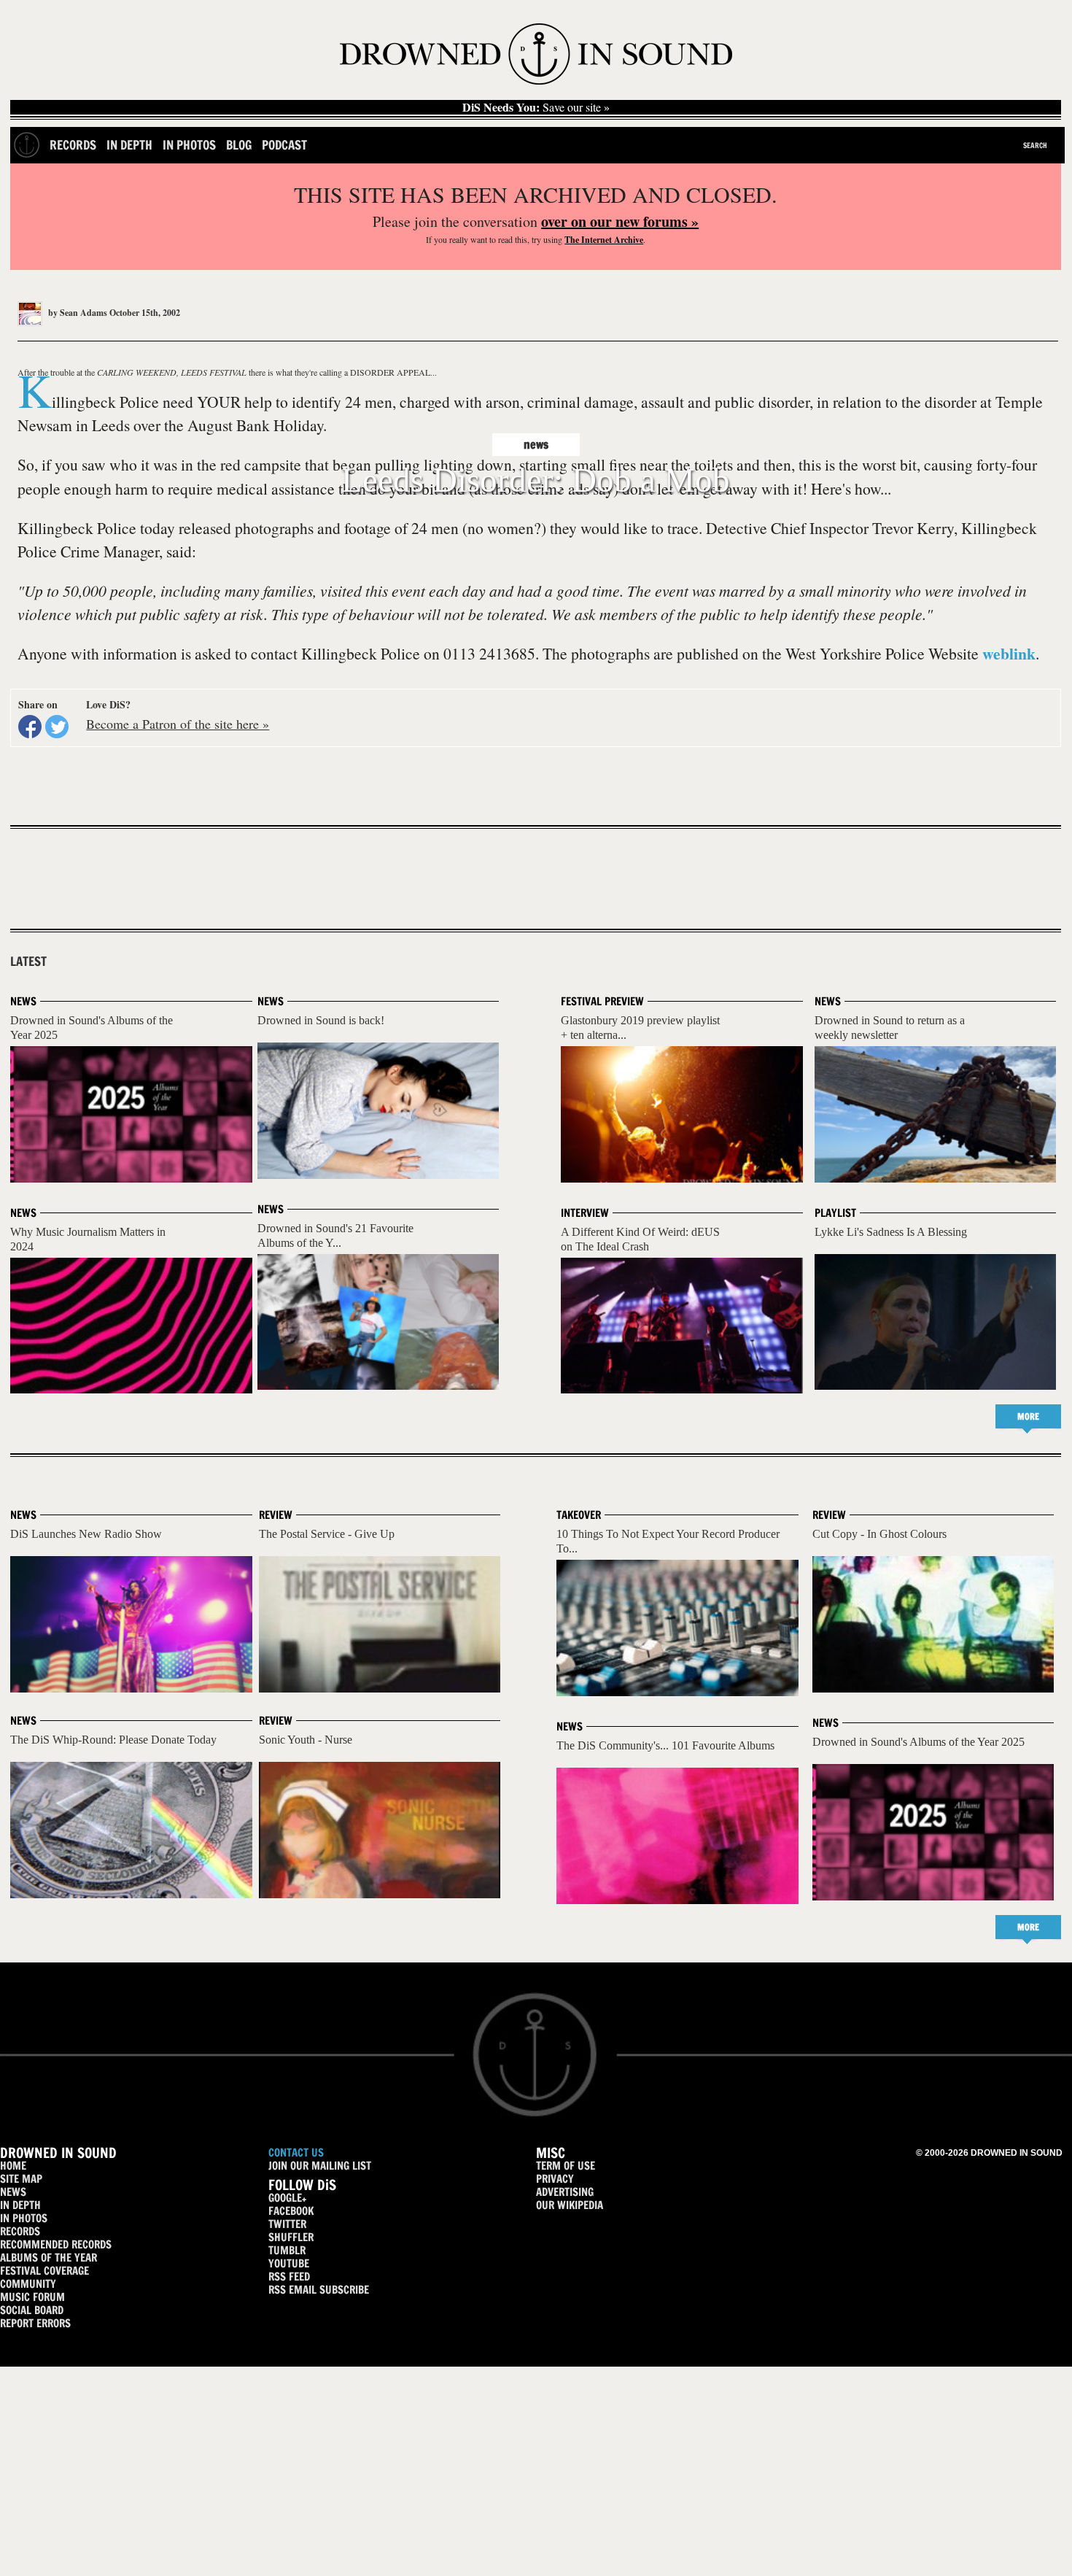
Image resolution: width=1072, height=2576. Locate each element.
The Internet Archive (604, 240)
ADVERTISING (565, 2192)
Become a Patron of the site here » (178, 724)
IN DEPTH (20, 2205)
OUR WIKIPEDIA (570, 2205)
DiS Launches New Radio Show (86, 1534)
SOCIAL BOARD (32, 2310)
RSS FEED (289, 2277)
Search (1035, 145)
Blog (239, 145)
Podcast (284, 145)
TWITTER (287, 2224)
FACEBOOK (291, 2211)
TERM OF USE (566, 2166)
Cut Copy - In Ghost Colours (879, 1534)
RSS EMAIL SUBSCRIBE (319, 2290)
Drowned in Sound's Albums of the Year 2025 (918, 1742)
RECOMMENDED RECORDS (56, 2244)
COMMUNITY (28, 2284)
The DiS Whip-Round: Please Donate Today (113, 1740)
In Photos (189, 145)
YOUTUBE (289, 2263)
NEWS (13, 2192)
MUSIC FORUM (32, 2297)
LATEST (28, 962)
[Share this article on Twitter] (57, 727)
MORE (1028, 1416)
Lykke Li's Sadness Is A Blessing (891, 1232)
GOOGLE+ (287, 2198)
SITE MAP (21, 2179)
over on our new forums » (620, 221)
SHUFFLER (291, 2237)
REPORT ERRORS (35, 2323)
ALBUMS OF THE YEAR (48, 2258)
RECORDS (20, 2231)
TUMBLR (287, 2250)
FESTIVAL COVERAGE (44, 2271)
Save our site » (536, 107)
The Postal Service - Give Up (327, 1534)
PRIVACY (555, 2179)
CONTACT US (296, 2153)
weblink (1009, 653)
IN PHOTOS (24, 2218)
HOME (13, 2166)
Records (73, 145)
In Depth (129, 145)
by (77, 313)
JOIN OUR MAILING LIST (320, 2166)
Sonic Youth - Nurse (306, 1740)
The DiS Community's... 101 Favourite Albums (665, 1745)
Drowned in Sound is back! (321, 1020)
